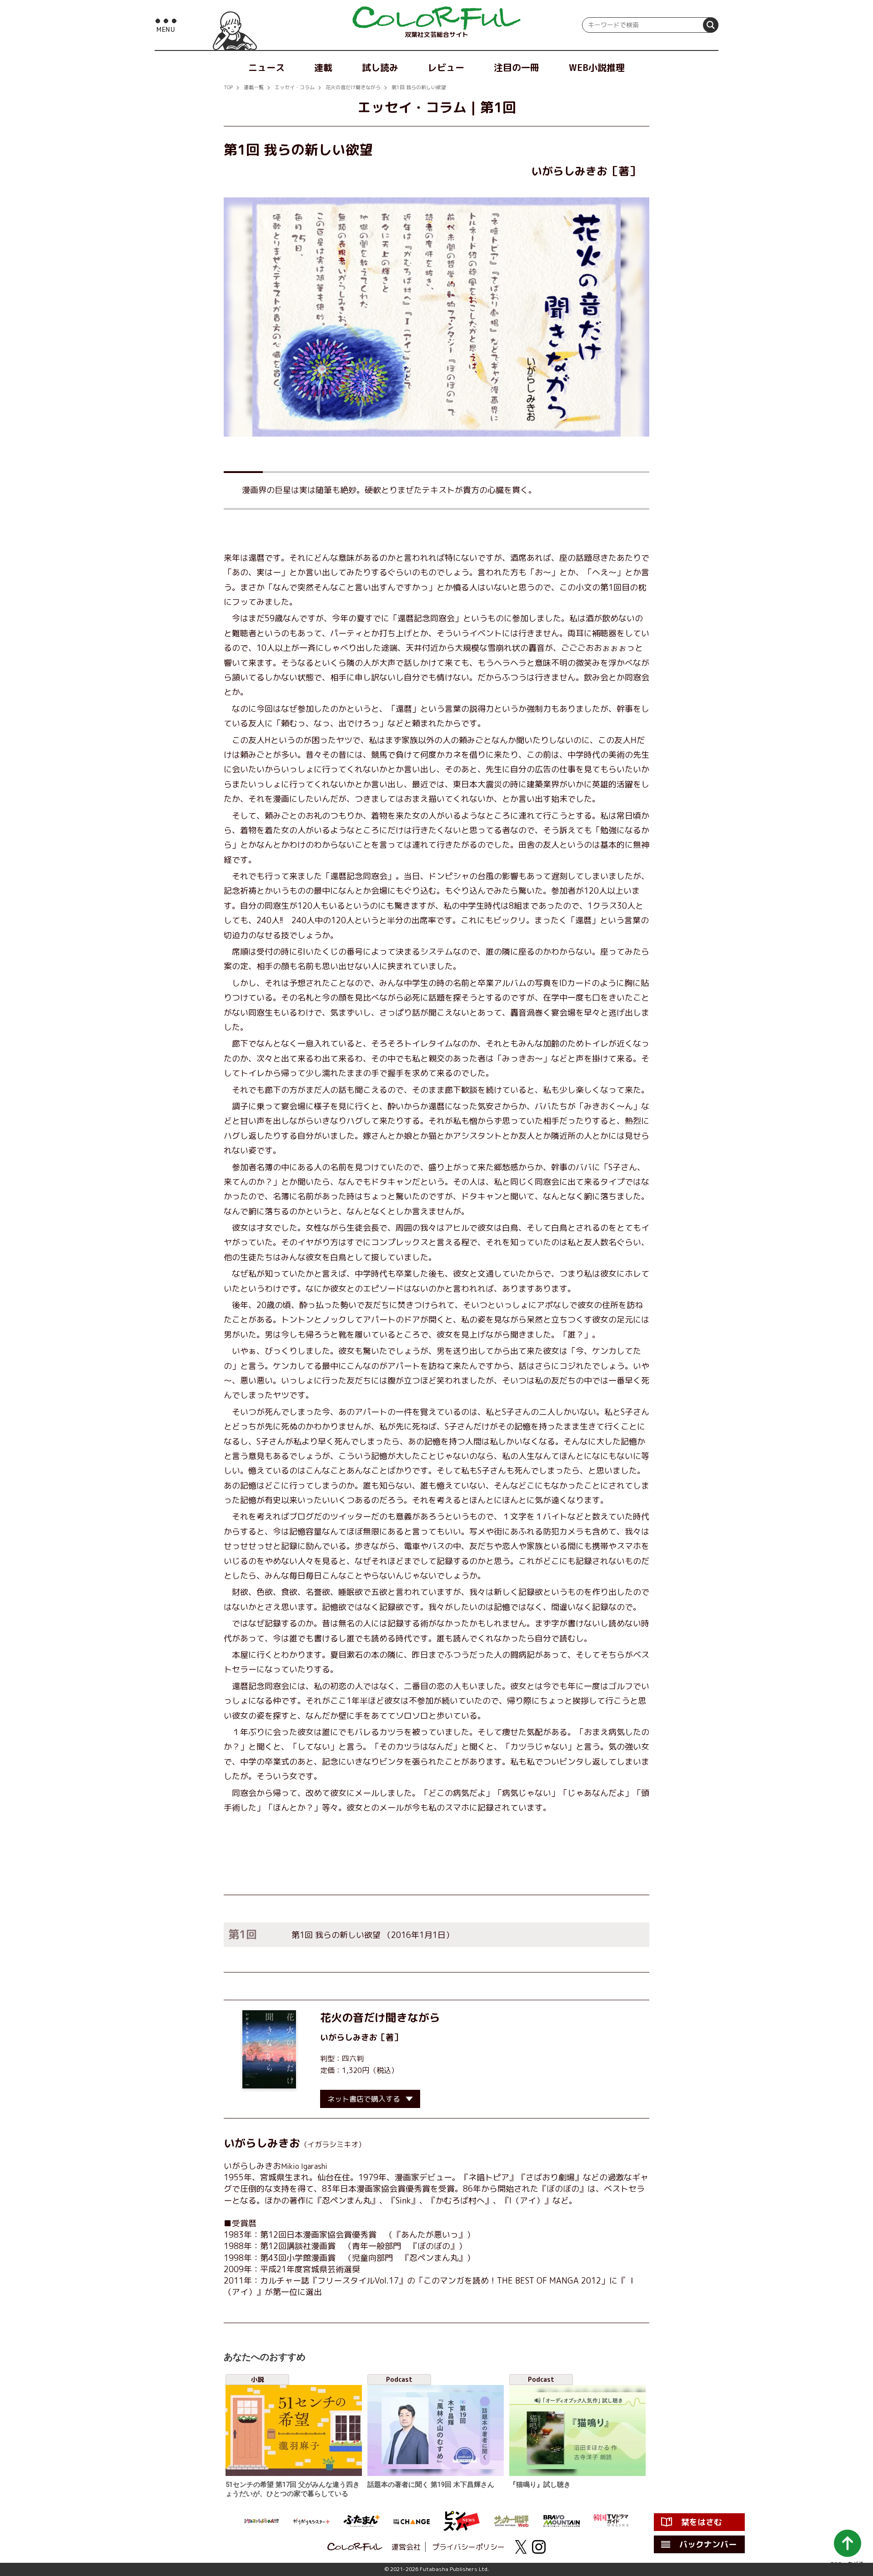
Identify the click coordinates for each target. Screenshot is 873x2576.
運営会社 (406, 2547)
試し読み (380, 67)
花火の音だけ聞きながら (353, 87)
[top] (436, 18)
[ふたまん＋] (361, 2521)
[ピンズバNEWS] (462, 2521)
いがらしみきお (349, 2037)
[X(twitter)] (521, 2547)
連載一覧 (254, 87)
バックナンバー (708, 2544)
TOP (228, 87)
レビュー (446, 67)
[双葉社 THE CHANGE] (411, 2521)
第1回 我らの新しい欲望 (419, 87)
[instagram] (539, 2547)
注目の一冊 (517, 67)
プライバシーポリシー (468, 2547)
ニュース (266, 67)
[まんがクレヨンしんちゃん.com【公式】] (261, 2521)
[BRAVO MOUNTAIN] (562, 2521)
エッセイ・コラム (295, 87)
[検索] (711, 25)
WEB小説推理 (597, 67)
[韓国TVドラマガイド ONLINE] (612, 2521)
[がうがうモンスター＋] (311, 2521)
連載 (323, 67)
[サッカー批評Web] (512, 2521)
